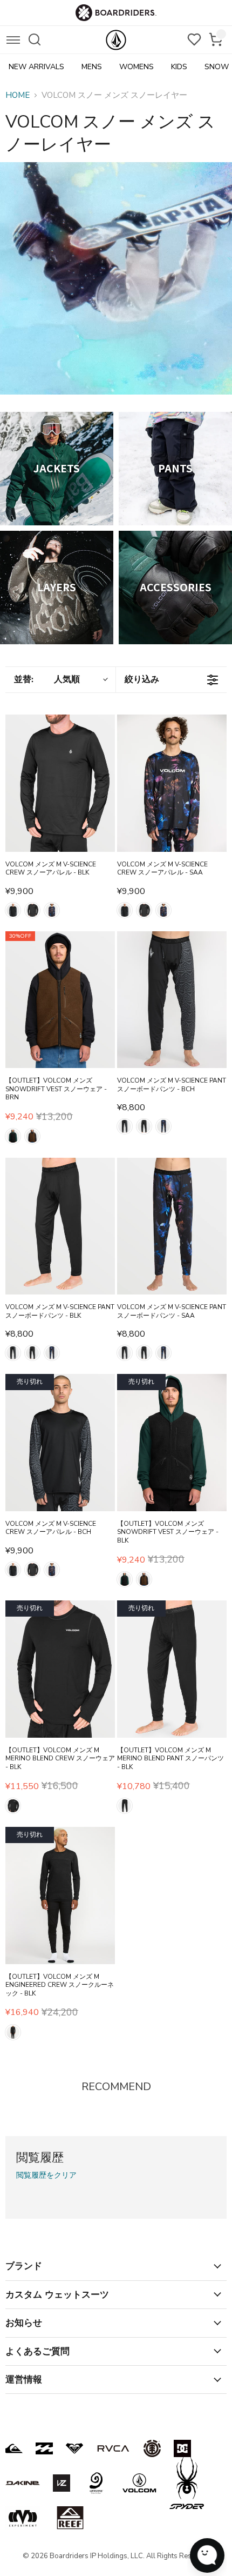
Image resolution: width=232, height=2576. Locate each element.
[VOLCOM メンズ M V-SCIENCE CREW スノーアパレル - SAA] (172, 783)
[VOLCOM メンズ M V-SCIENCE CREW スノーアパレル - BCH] (60, 1443)
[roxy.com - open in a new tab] (74, 2448)
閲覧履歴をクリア (46, 2175)
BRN (32, 1136)
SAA (52, 910)
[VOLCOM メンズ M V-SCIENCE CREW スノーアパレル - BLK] (60, 783)
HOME (18, 95)
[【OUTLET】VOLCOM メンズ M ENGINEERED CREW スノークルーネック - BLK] (60, 1896)
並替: (47, 679)
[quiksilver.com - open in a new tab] (14, 2448)
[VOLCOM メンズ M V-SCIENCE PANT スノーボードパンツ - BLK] (60, 1226)
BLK (32, 910)
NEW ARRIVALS (36, 67)
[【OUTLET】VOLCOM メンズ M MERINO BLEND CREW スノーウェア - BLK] (60, 1669)
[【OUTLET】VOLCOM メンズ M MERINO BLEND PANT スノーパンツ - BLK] (172, 1669)
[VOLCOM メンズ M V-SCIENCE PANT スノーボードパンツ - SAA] (172, 1226)
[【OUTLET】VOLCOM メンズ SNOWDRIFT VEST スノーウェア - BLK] (172, 1443)
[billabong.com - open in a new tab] (44, 2448)
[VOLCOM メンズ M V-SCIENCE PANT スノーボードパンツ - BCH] (172, 1000)
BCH (13, 910)
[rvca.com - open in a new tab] (113, 2448)
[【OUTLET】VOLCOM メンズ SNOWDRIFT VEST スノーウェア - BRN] (60, 1000)
